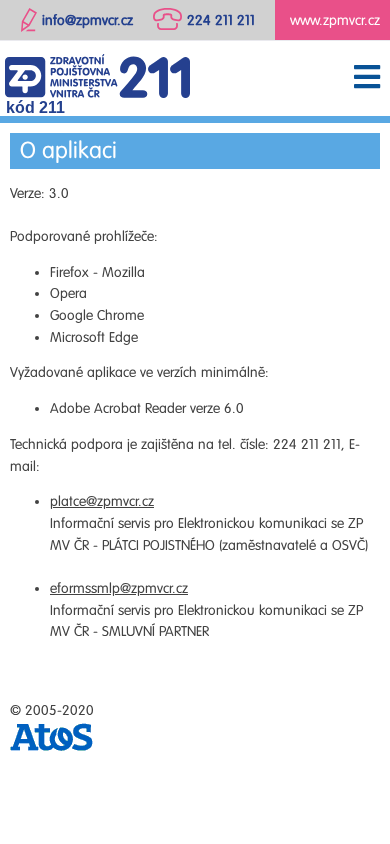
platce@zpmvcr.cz (102, 501)
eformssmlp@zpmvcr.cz (119, 588)
